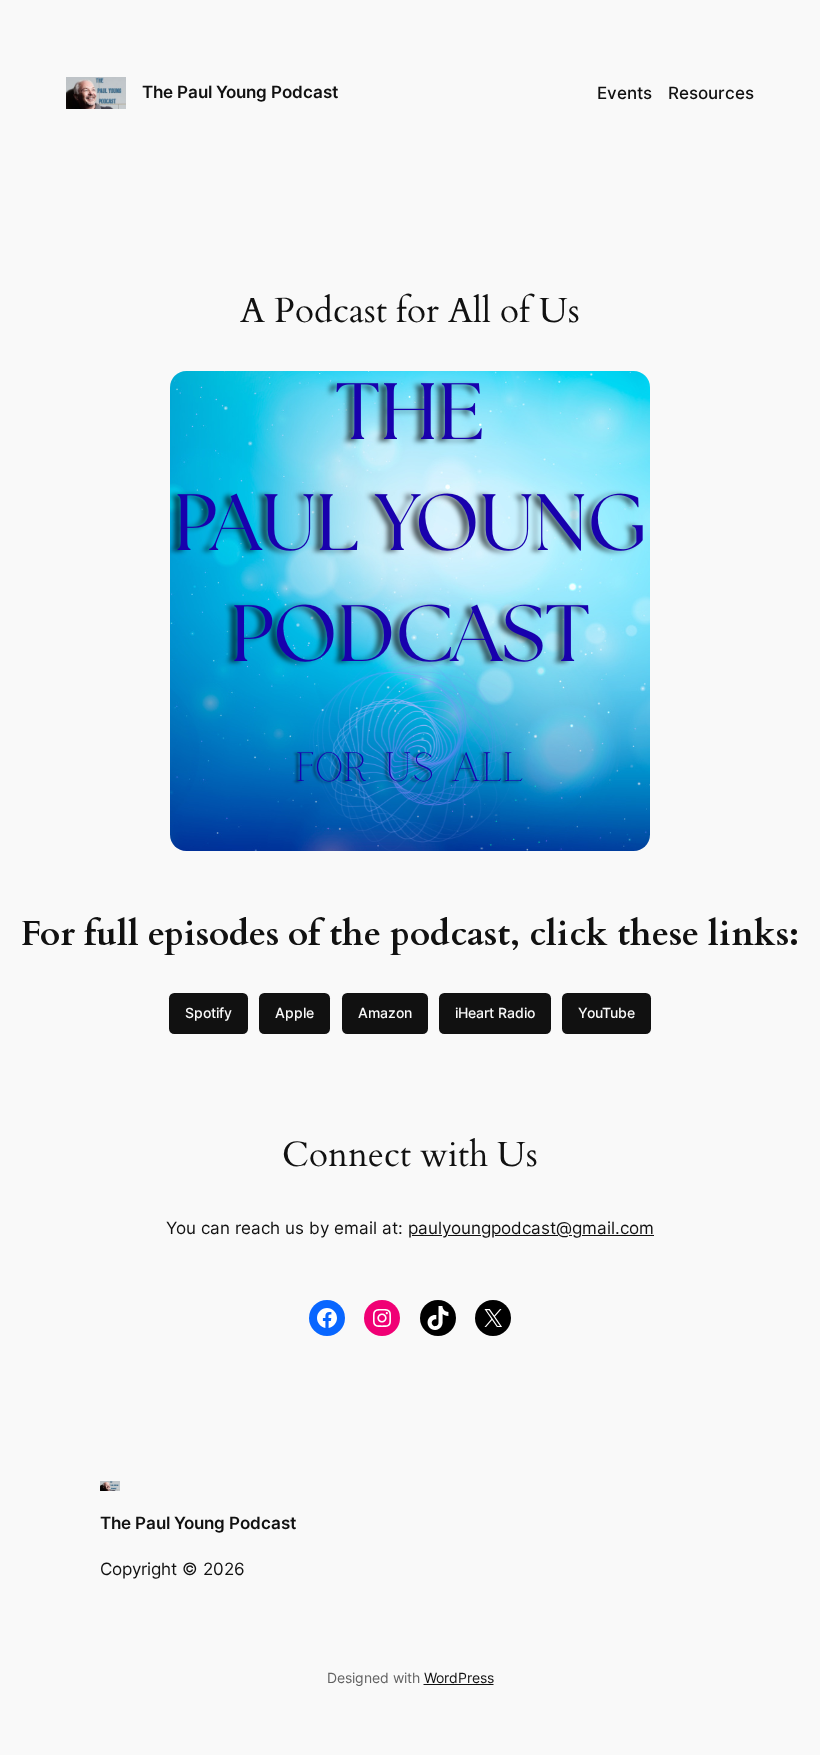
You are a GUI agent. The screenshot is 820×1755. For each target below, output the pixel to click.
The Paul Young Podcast (240, 92)
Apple (294, 1012)
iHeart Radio (495, 1012)
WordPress (459, 1677)
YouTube (606, 1012)
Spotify (208, 1012)
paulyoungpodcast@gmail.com (531, 1228)
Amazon (385, 1012)
